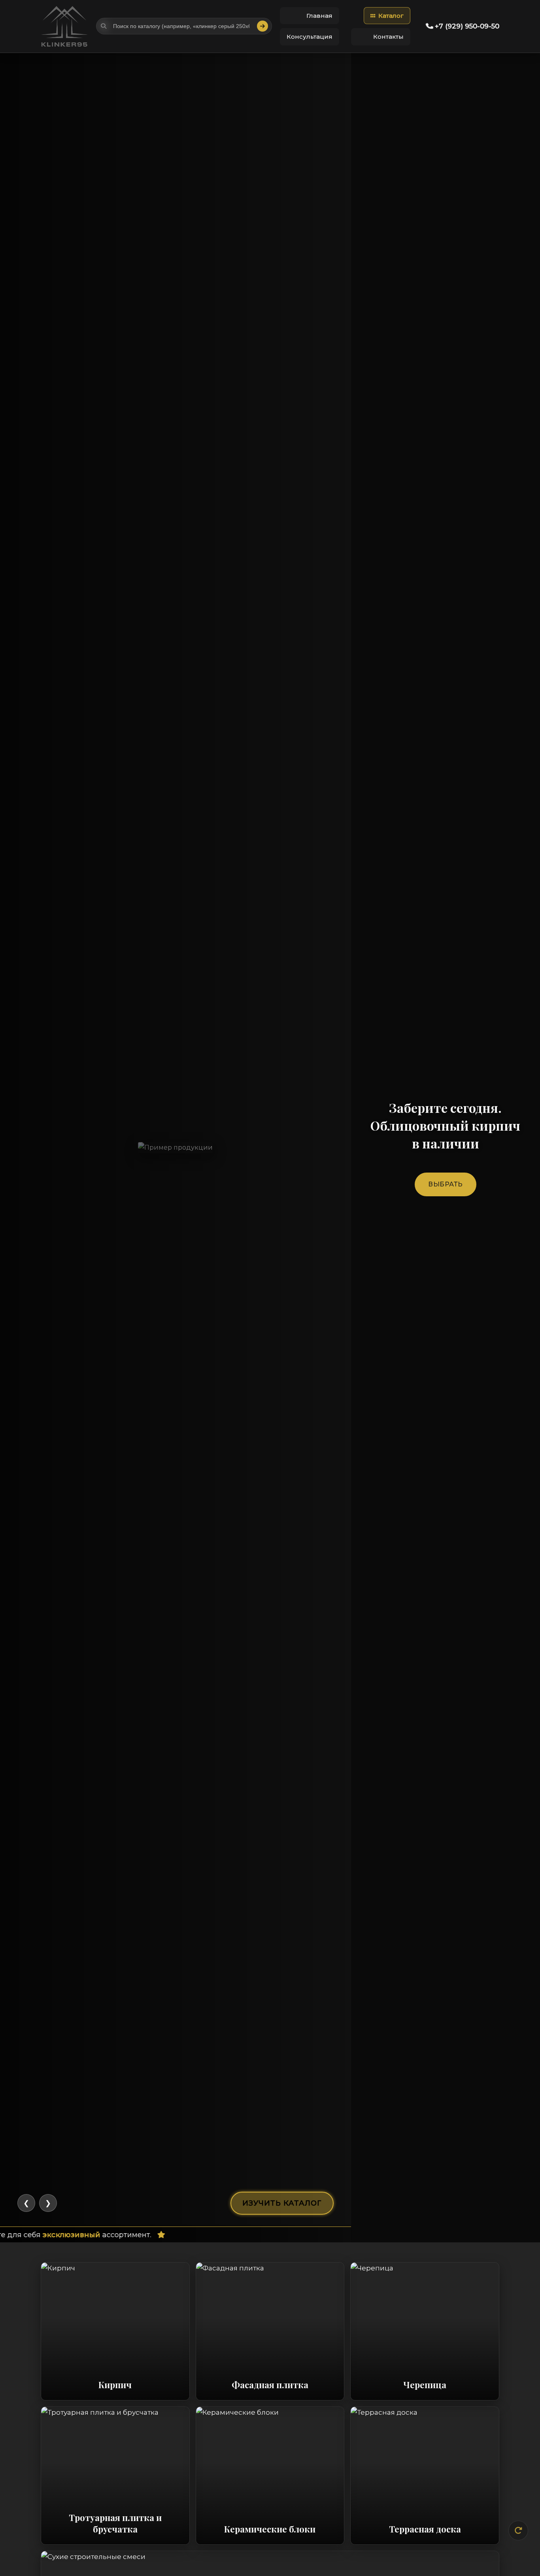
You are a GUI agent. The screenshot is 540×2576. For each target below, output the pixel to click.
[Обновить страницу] (518, 2531)
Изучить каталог (282, 2203)
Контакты (388, 37)
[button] (387, 16)
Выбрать (446, 1184)
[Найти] (262, 26)
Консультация (310, 37)
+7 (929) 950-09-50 (466, 26)
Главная (319, 16)
